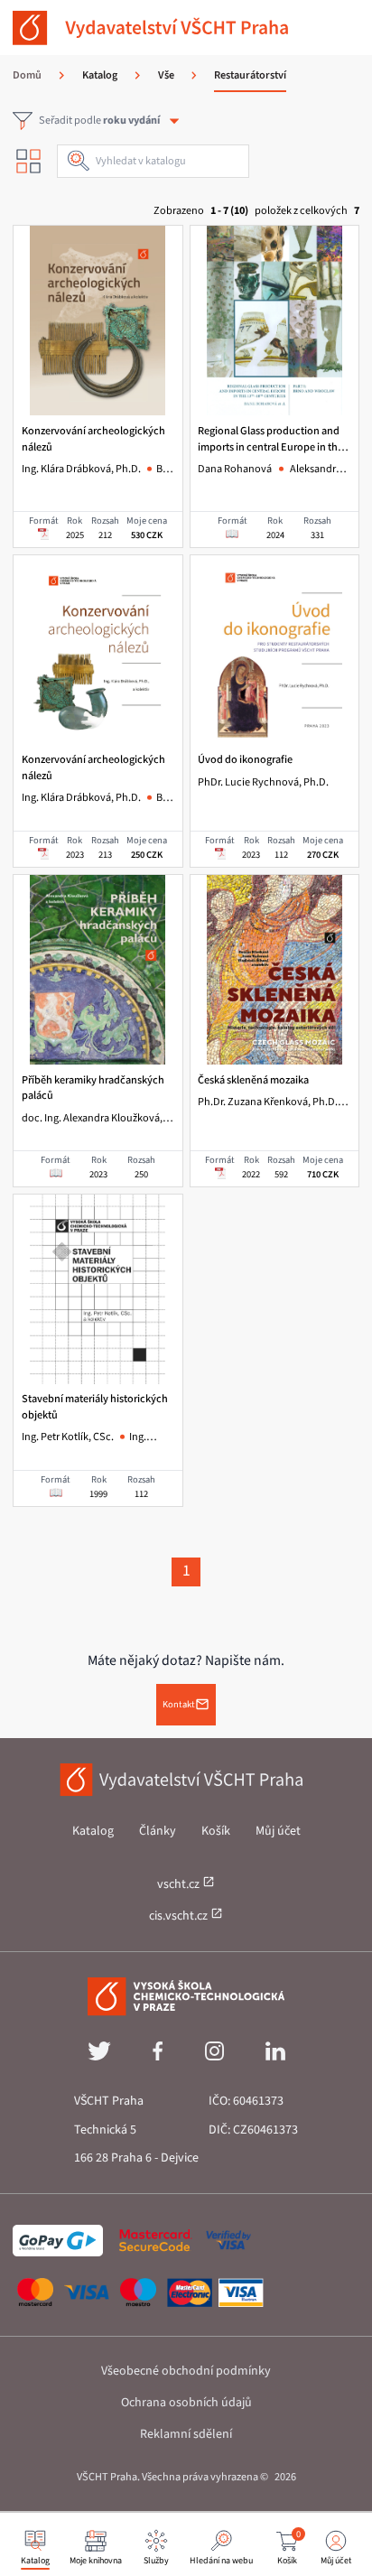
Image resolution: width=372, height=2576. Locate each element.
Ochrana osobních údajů (186, 2403)
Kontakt (179, 1704)
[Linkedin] (275, 2057)
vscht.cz (180, 1884)
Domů (27, 75)
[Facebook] (158, 2057)
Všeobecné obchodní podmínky (186, 2371)
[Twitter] (99, 2057)
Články (158, 1831)
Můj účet (278, 1831)
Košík (216, 1831)
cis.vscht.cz (180, 1916)
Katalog (93, 1831)
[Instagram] (214, 2057)
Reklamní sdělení (186, 2434)
